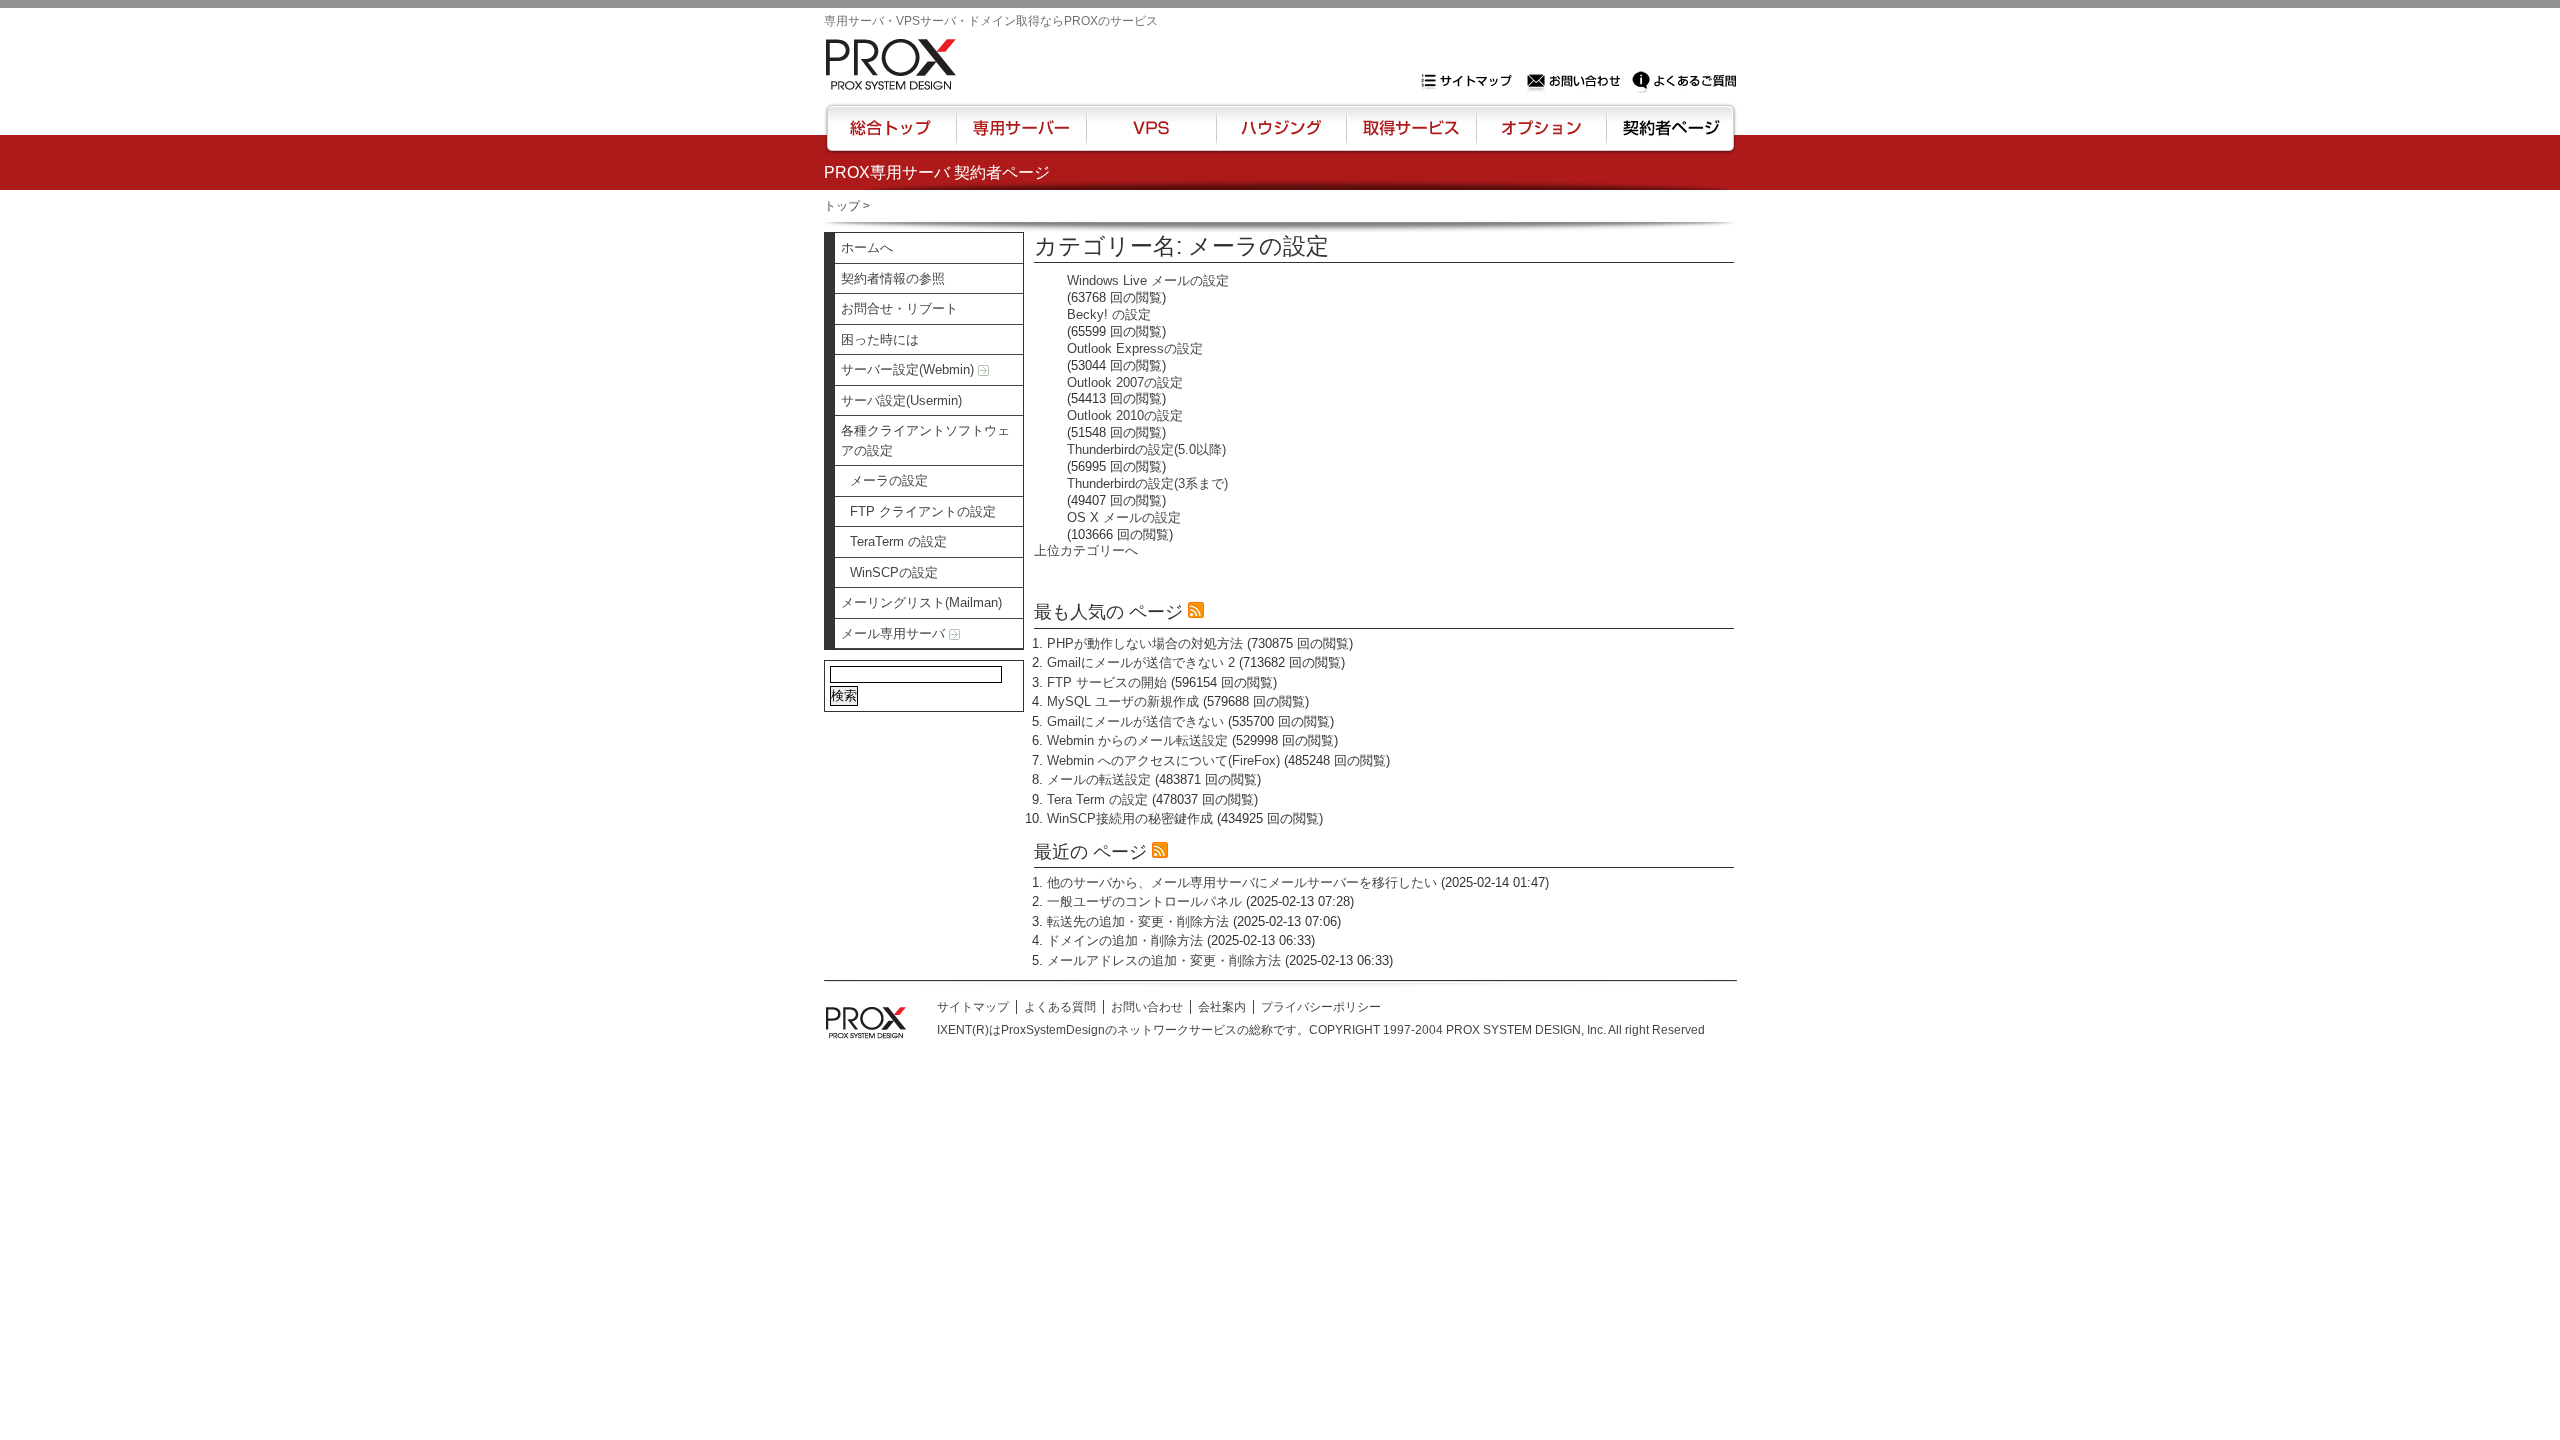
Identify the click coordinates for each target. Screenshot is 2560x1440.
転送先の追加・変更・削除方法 (1138, 921)
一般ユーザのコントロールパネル (1144, 901)
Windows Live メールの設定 (1148, 280)
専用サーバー (1021, 137)
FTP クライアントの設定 (923, 511)
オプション (1540, 137)
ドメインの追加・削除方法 (1125, 940)
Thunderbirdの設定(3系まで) (1147, 483)
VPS (1151, 137)
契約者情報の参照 (893, 278)
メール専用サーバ (895, 633)
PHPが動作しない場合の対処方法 (1145, 643)
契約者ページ (1668, 137)
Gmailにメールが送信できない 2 (1141, 662)
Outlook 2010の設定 (1125, 415)
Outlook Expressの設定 (1135, 348)
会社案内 (1222, 1007)
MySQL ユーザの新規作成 (1123, 701)
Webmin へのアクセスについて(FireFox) (1163, 760)
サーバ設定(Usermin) (901, 400)
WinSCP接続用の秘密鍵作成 (1130, 818)
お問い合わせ (1576, 81)
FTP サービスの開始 (1107, 682)
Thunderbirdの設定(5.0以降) (1146, 449)
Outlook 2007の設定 (1125, 382)
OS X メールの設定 (1124, 517)
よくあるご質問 (1684, 81)
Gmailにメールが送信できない (1135, 721)
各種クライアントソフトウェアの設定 (925, 440)
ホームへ (867, 247)
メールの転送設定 (1099, 779)
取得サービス (1409, 137)
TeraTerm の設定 (898, 541)
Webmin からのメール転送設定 (1137, 740)
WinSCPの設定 (894, 572)
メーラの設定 (889, 480)
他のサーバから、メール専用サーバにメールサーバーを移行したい (1242, 882)
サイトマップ (1471, 81)
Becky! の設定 (1109, 314)
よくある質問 (1060, 1007)
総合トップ (892, 137)
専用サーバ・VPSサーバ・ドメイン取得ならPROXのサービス (991, 21)
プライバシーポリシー (1321, 1007)
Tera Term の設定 (1097, 799)
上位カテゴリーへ (1086, 550)
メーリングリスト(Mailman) (921, 602)
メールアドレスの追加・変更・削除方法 (1164, 960)
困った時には (880, 339)
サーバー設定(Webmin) (909, 369)
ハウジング (1279, 137)
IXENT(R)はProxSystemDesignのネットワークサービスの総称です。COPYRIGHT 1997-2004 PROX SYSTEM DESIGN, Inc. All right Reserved (1321, 1030)
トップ (842, 206)
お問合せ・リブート (899, 308)
